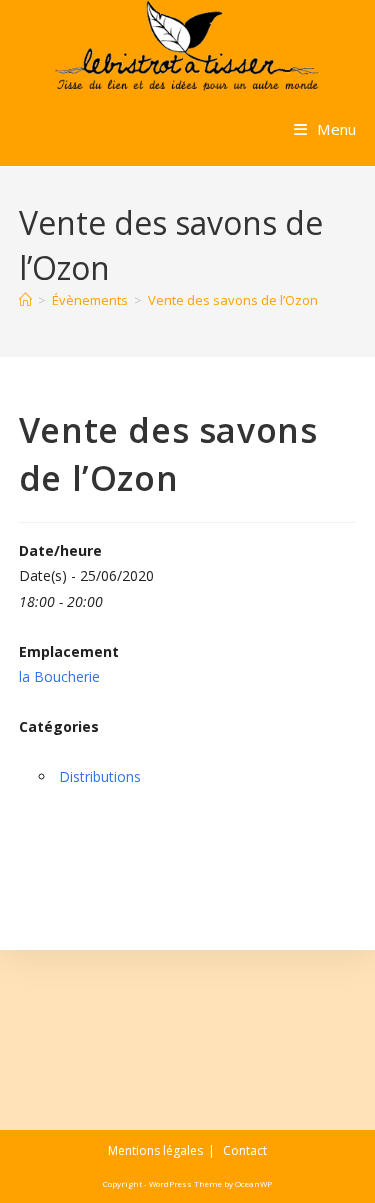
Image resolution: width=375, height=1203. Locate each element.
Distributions (100, 776)
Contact (245, 1150)
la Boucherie (59, 676)
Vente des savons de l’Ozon (233, 300)
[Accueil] (25, 300)
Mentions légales (155, 1150)
